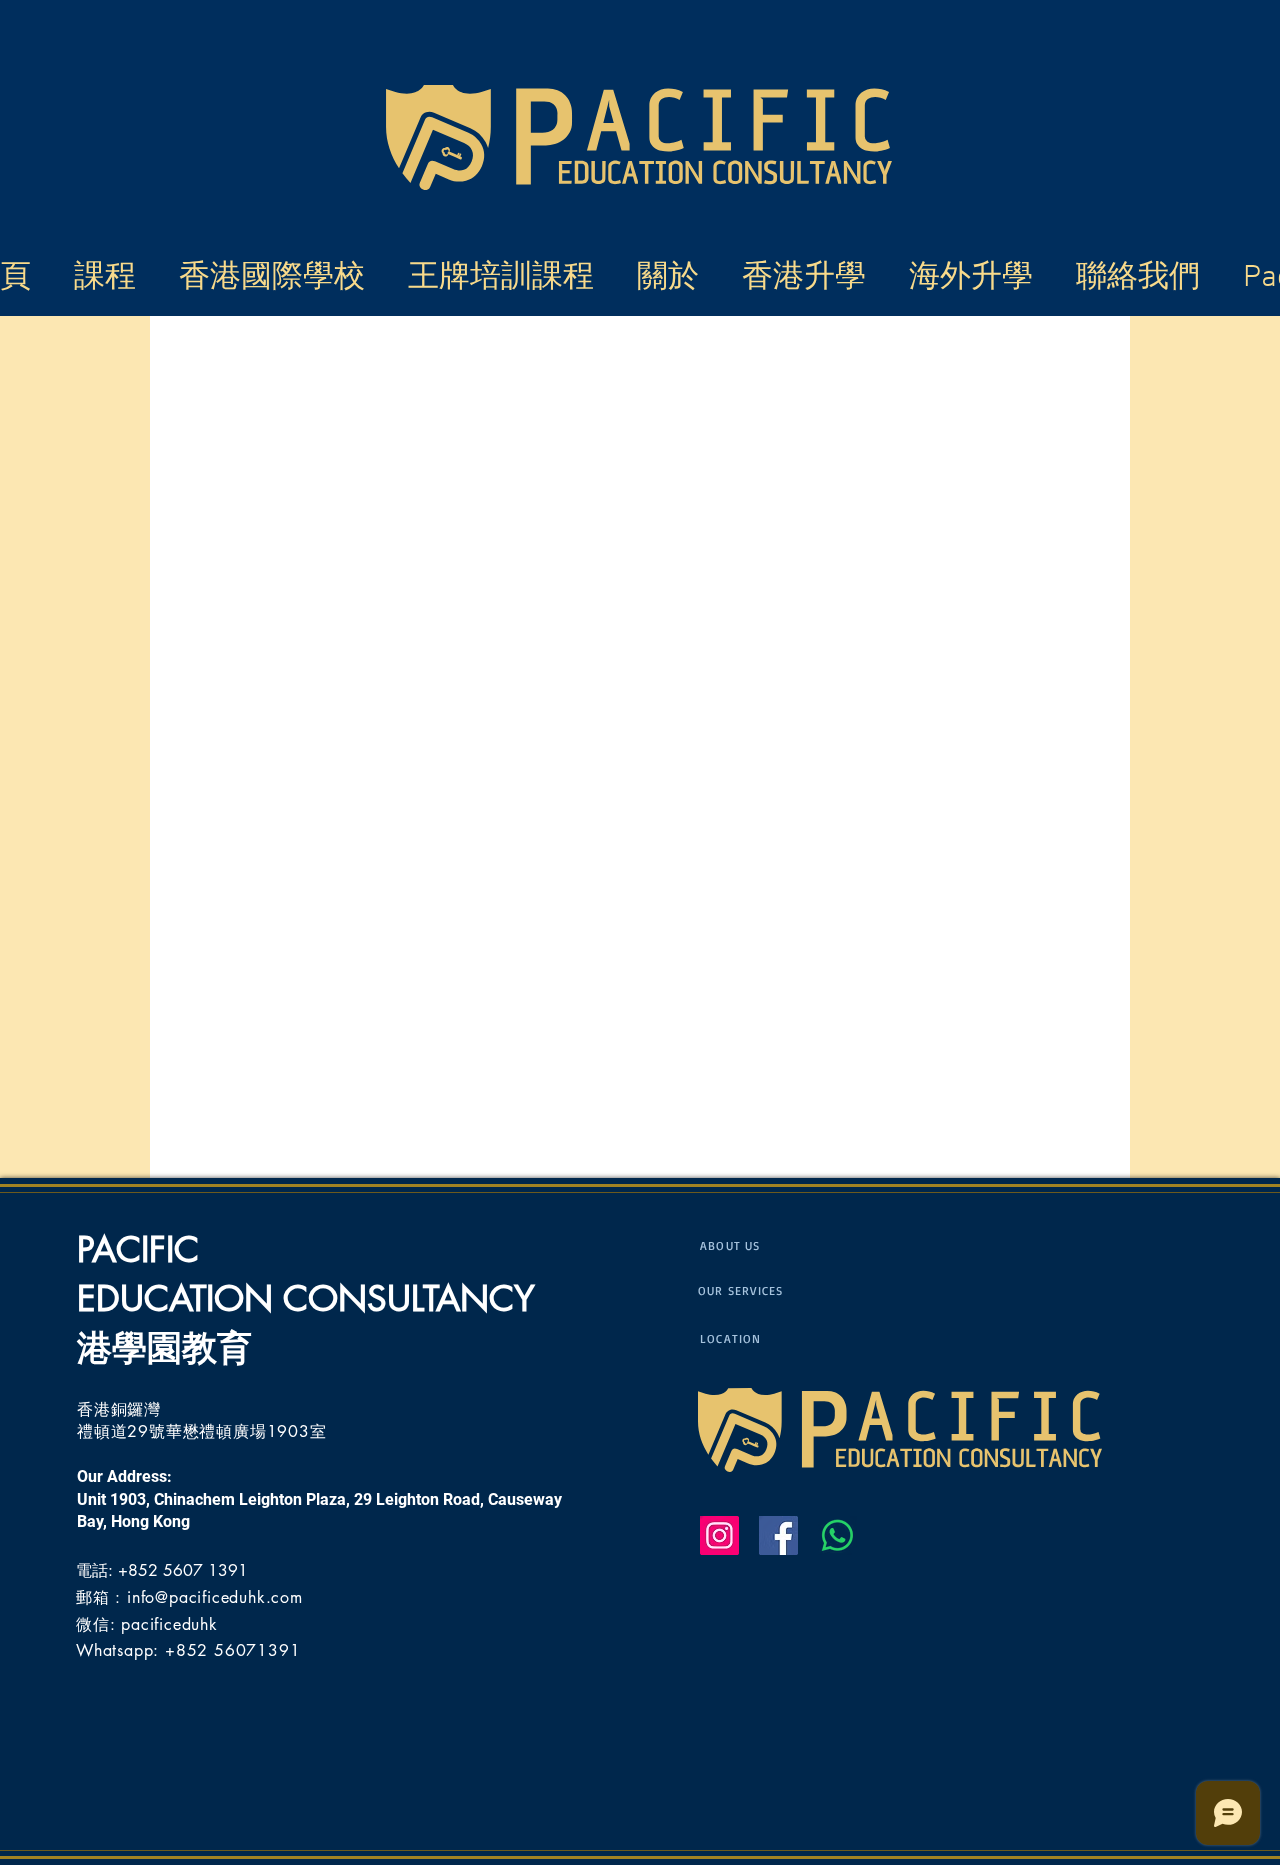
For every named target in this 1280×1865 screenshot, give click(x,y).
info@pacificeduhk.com (215, 1597)
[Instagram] (719, 1535)
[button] (507, 273)
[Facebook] (778, 1535)
